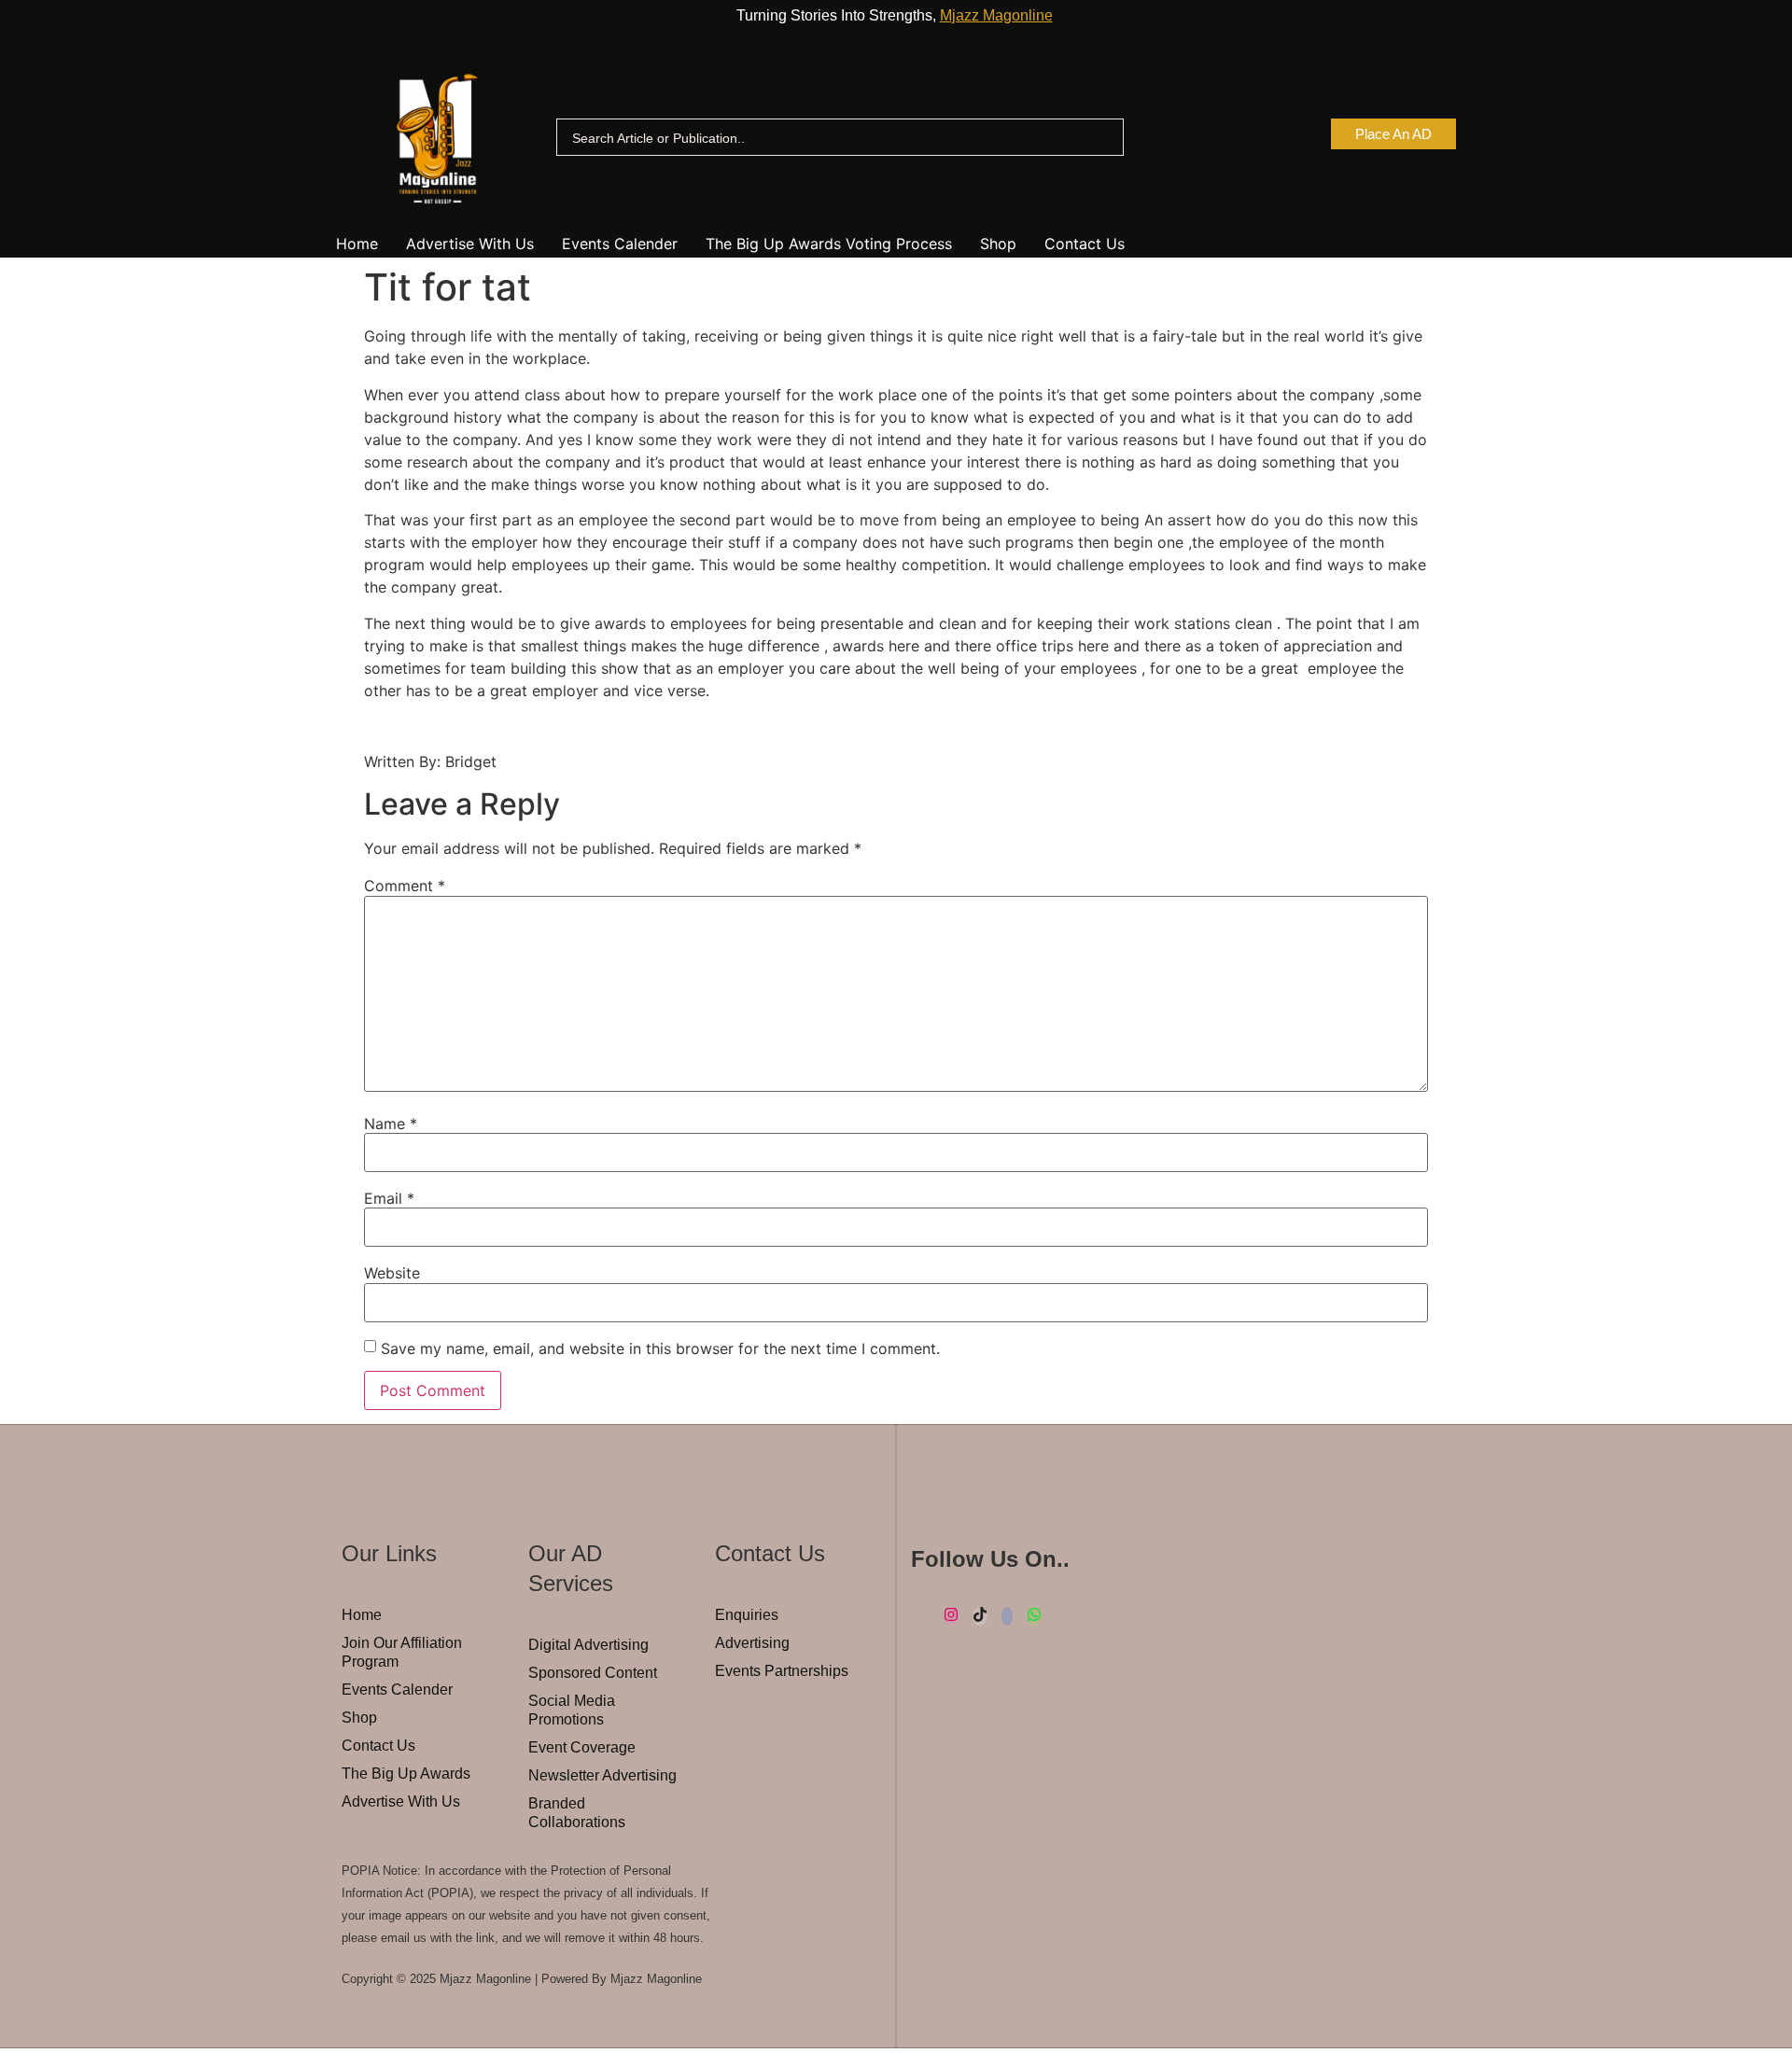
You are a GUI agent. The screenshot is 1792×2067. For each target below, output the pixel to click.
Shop (998, 244)
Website (392, 1273)
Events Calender (620, 244)
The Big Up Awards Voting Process (829, 244)
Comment (405, 886)
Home (357, 244)
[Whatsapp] (1034, 1616)
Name (391, 1124)
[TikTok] (980, 1616)
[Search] (1102, 138)
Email (389, 1198)
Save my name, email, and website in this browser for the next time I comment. (660, 1348)
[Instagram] (951, 1616)
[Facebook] (1007, 1616)
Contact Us (1085, 244)
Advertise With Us (470, 244)
